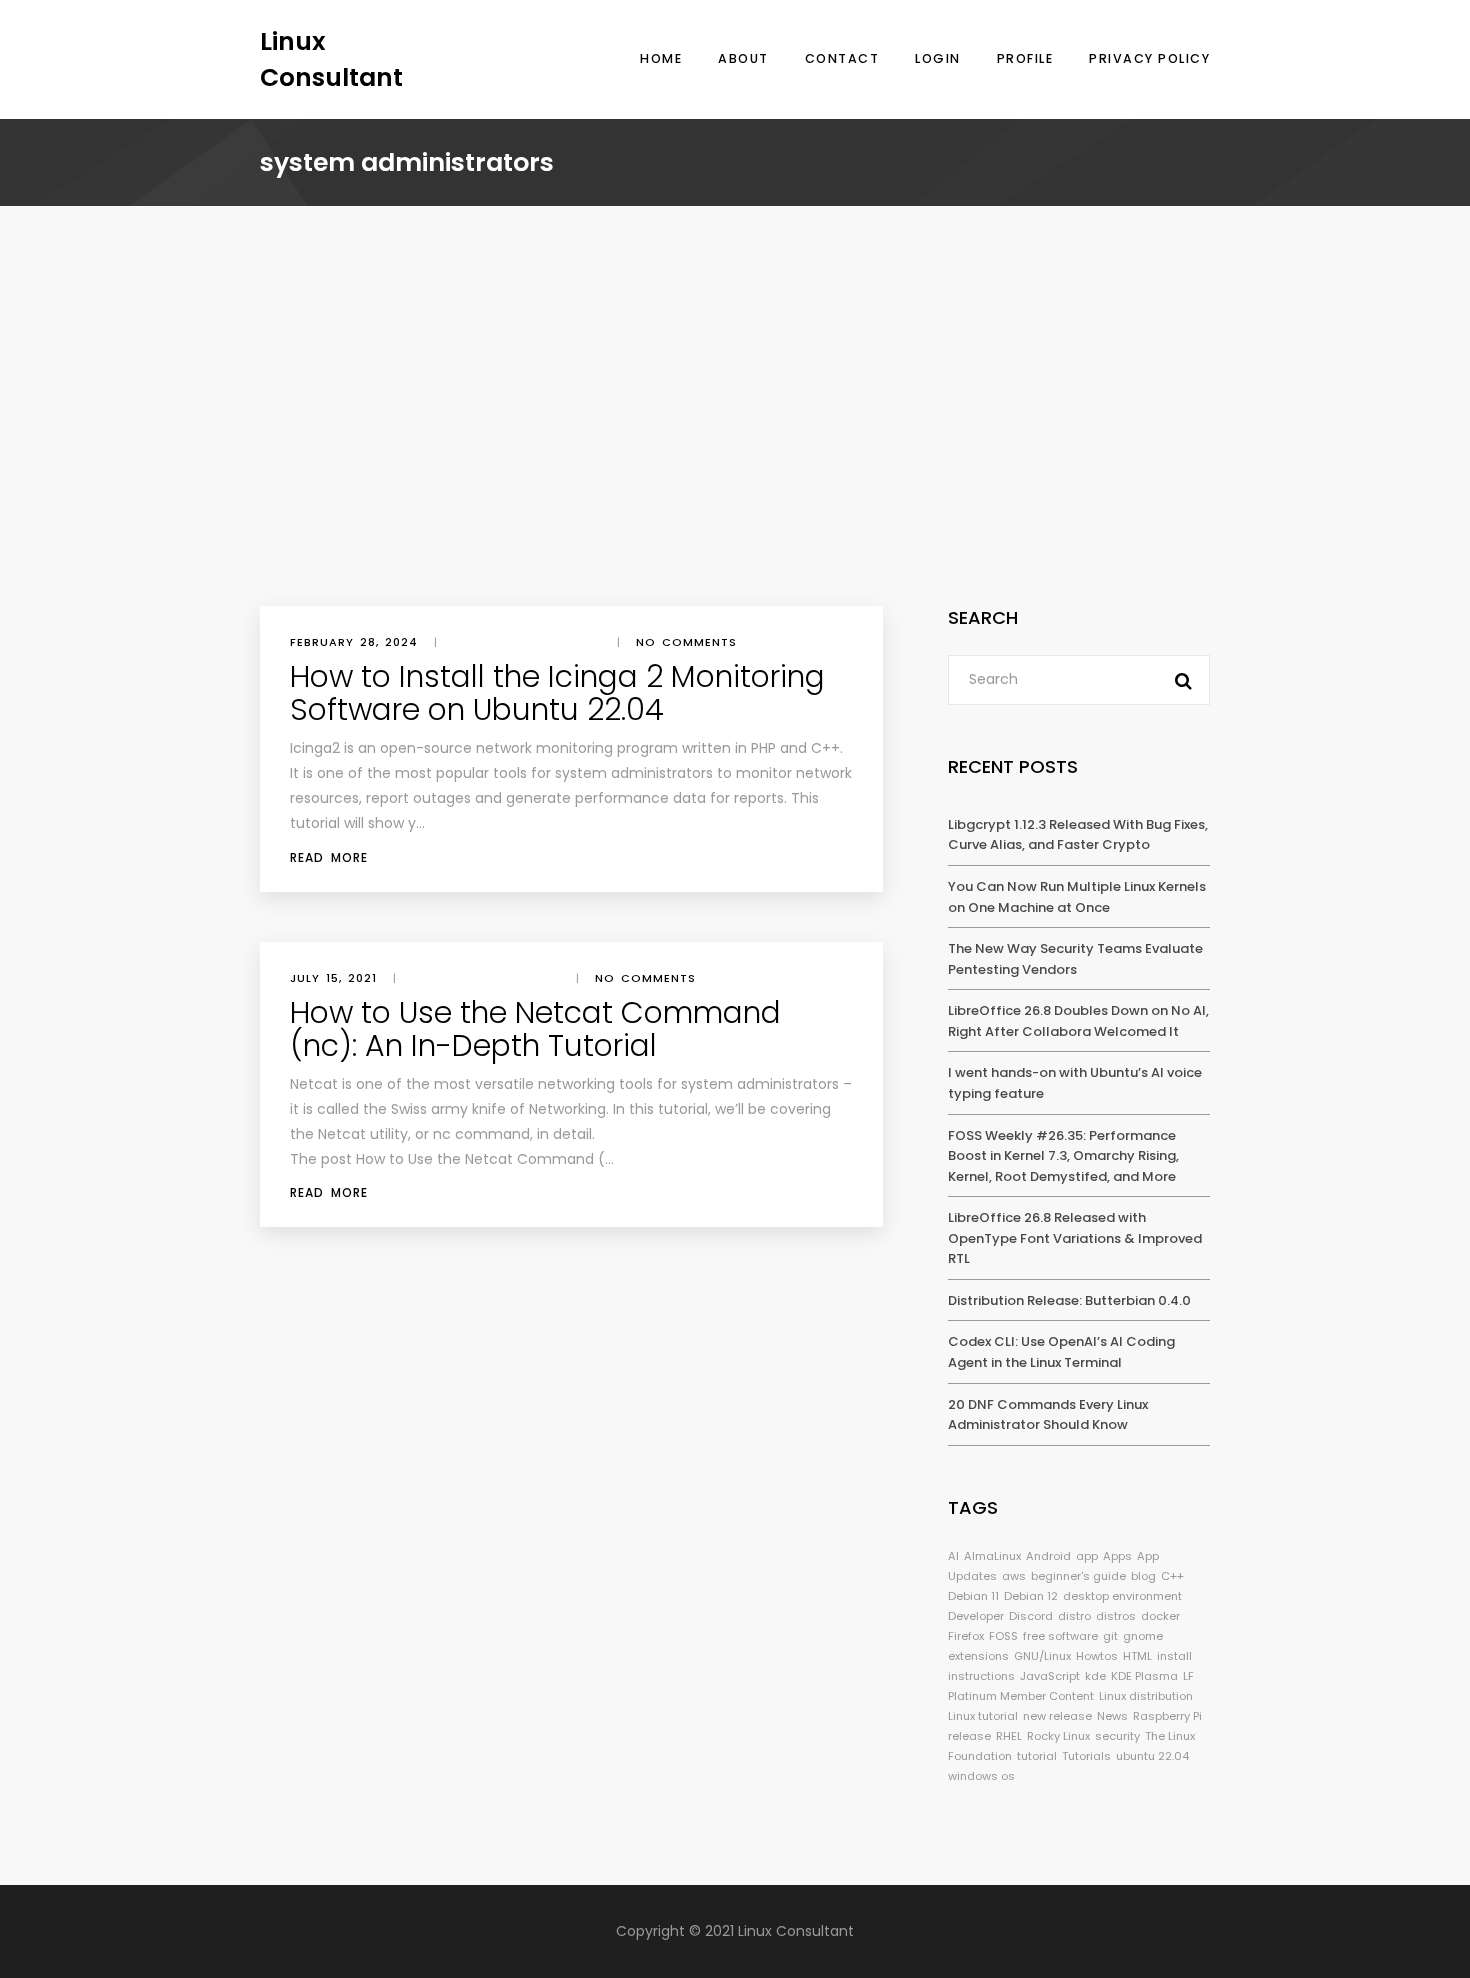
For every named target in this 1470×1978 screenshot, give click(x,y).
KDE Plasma (1144, 1676)
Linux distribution (1146, 1696)
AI (953, 1556)
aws (1014, 1576)
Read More (329, 857)
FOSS (1003, 1636)
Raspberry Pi (1167, 1716)
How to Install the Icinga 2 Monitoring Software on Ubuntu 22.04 (557, 693)
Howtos (1097, 1656)
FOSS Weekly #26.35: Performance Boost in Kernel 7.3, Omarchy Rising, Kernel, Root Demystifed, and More (1063, 1156)
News (1112, 1716)
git (1110, 1636)
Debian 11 (973, 1596)
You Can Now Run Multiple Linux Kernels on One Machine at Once (1077, 897)
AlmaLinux (992, 1556)
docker (1160, 1616)
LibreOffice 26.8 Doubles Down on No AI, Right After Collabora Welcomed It (1078, 1021)
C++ (1172, 1576)
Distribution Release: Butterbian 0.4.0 (1069, 1300)
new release (1057, 1716)
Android (1048, 1556)
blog (1143, 1576)
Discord (1031, 1616)
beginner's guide (1078, 1576)
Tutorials (1086, 1756)
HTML (1137, 1656)
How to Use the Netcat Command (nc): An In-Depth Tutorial (535, 1029)
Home (661, 58)
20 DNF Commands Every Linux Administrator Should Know (1048, 1415)
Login (938, 58)
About (743, 58)
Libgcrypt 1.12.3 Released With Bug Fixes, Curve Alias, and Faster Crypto (1078, 835)
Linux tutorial (983, 1716)
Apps (1117, 1556)
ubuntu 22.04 (1152, 1756)
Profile (1025, 58)
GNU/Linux (1042, 1656)
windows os (981, 1776)
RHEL (1009, 1736)
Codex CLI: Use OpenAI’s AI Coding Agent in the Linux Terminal (1061, 1352)
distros (1116, 1616)
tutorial (1037, 1756)
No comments (686, 642)
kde (1095, 1676)
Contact (842, 58)
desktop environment (1122, 1596)
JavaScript (1050, 1676)
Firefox (966, 1636)
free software (1060, 1636)
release (969, 1736)
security (1117, 1736)
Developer (976, 1616)
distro (1074, 1616)
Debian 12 (1031, 1596)
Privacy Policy (1149, 58)
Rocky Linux (1058, 1736)
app (1087, 1556)
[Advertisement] (735, 456)
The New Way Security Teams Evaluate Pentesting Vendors (1075, 959)
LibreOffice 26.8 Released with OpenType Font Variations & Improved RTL (1075, 1238)
